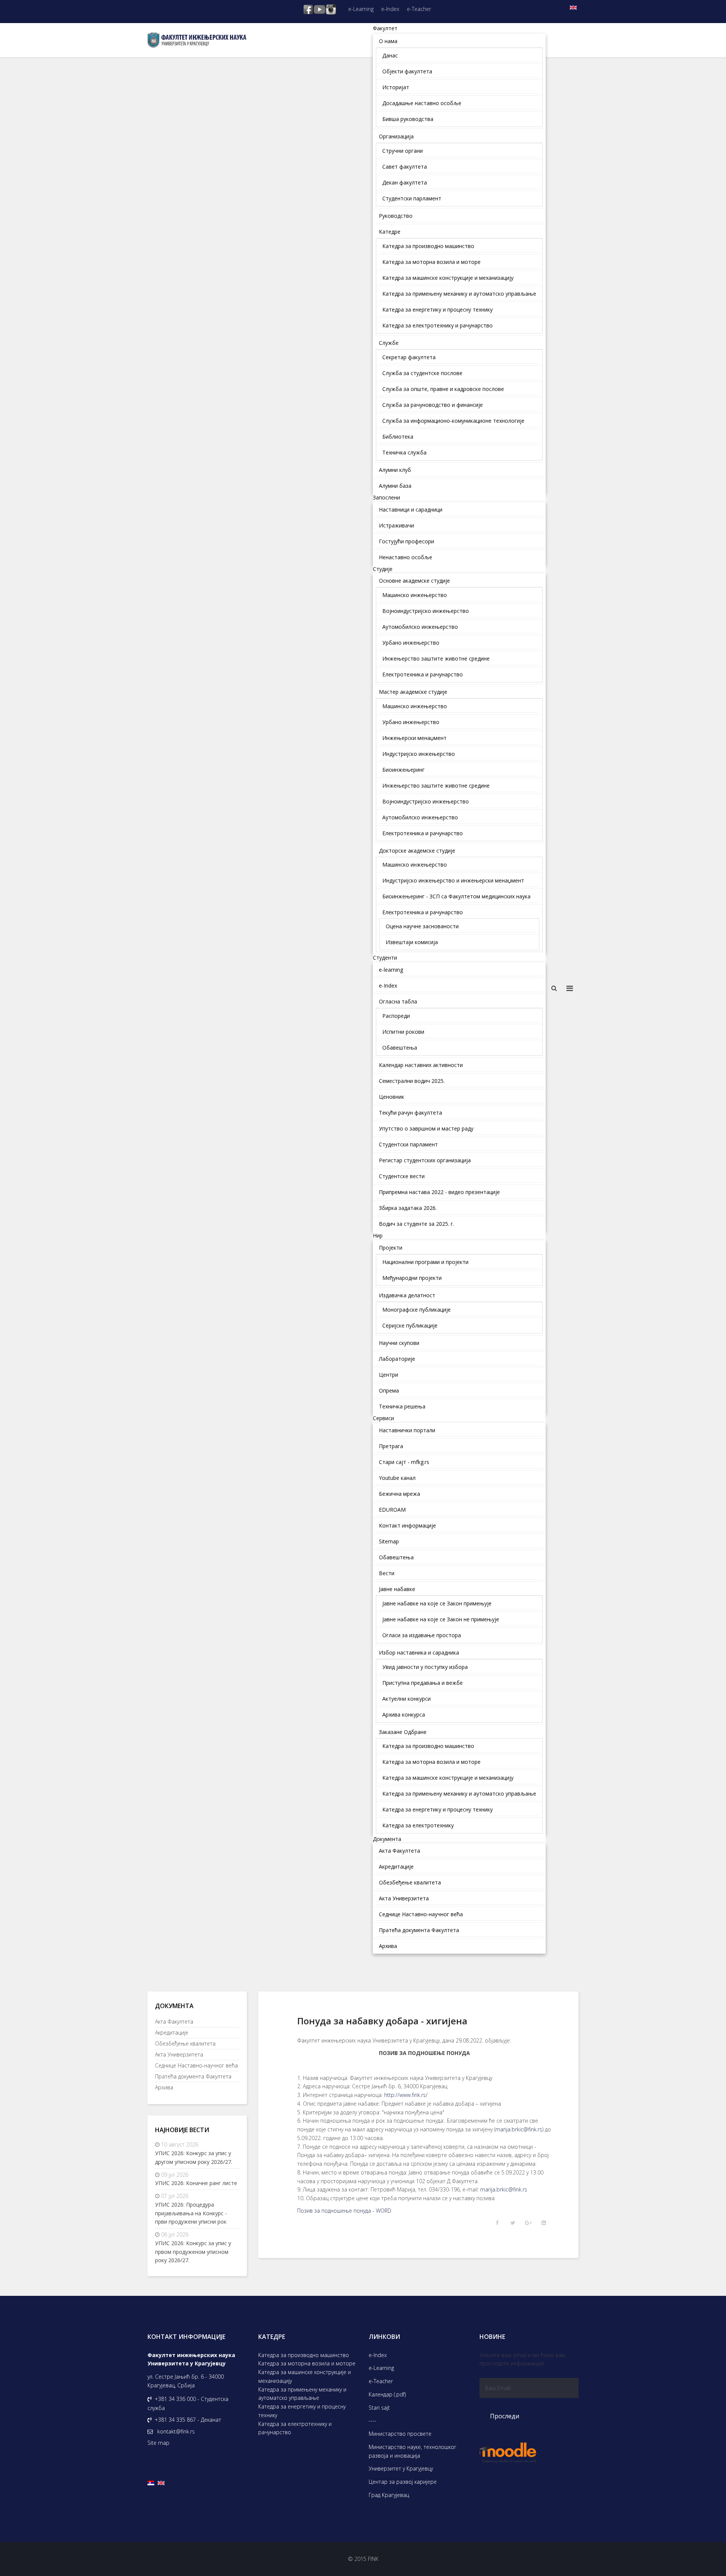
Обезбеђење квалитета (185, 2043)
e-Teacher (419, 9)
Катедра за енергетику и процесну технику (302, 2411)
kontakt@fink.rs (176, 2431)
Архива (164, 2087)
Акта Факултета (174, 2022)
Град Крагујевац (389, 2495)
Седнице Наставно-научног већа (196, 2065)
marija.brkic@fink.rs (519, 2129)
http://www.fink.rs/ (406, 2095)
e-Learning (361, 9)
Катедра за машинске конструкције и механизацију (305, 2376)
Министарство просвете (400, 2434)
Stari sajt (379, 2408)
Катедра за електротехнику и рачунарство (295, 2428)
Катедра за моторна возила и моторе (307, 2363)
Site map (158, 2443)
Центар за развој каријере (403, 2482)
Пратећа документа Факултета (193, 2076)
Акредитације (172, 2032)
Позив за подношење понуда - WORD (344, 2211)
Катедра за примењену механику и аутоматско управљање (302, 2394)
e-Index (390, 9)
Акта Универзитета (179, 2054)
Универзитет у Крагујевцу (401, 2468)
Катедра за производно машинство (304, 2355)
